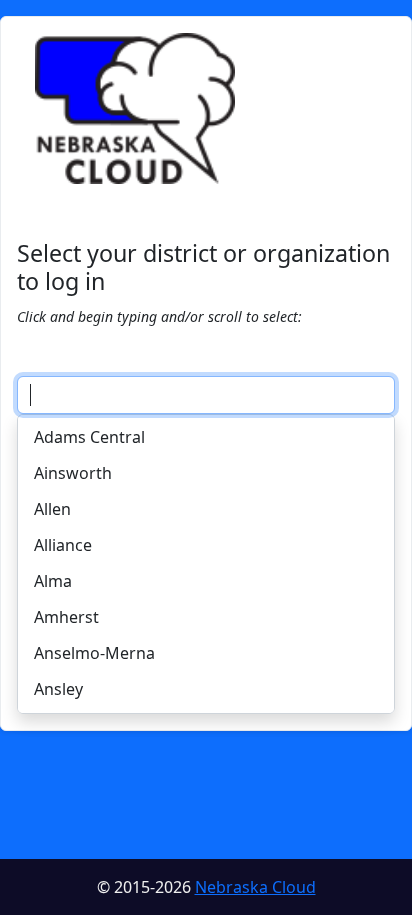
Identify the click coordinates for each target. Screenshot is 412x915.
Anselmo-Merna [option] (94, 653)
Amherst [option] (66, 617)
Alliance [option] (63, 545)
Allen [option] (52, 509)
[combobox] (206, 395)
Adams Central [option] (89, 437)
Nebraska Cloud (255, 887)
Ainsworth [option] (73, 473)
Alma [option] (53, 581)
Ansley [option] (58, 689)
